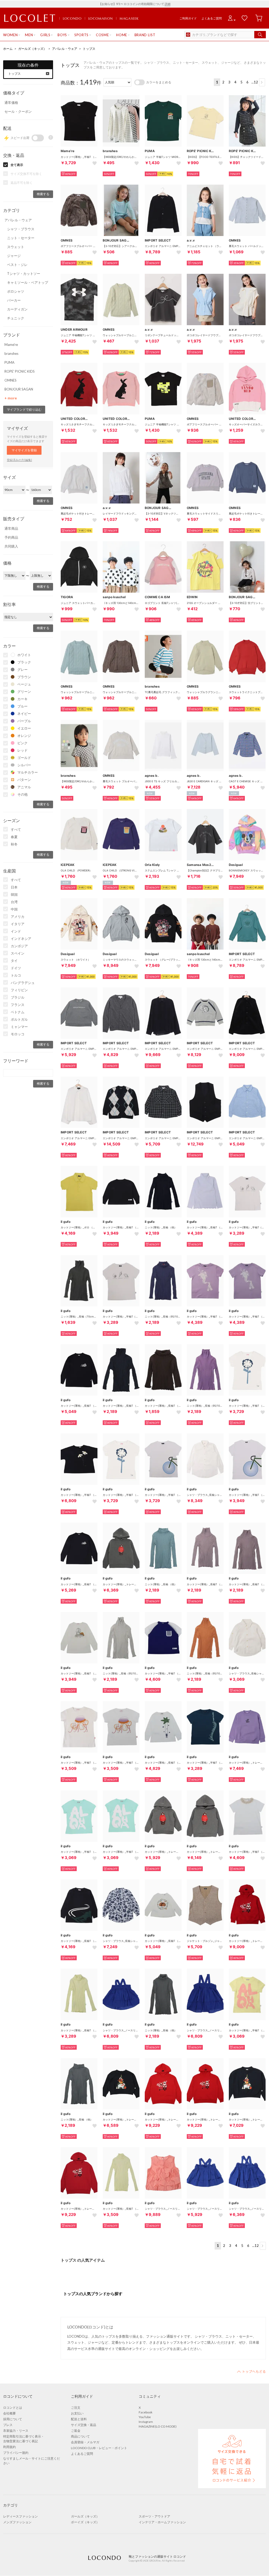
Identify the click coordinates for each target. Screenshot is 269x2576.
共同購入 (11, 546)
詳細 (168, 4)
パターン (24, 780)
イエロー (24, 728)
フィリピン (19, 990)
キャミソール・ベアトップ (28, 282)
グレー (22, 670)
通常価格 (11, 103)
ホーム (8, 49)
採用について (13, 2419)
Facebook (146, 2412)
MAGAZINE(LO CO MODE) (158, 2426)
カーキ (22, 699)
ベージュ (24, 684)
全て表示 (17, 165)
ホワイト (24, 655)
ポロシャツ (16, 291)
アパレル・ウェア (65, 49)
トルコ (16, 975)
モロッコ (18, 1034)
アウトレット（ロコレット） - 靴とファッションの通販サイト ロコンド (30, 18)
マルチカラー (28, 772)
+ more (11, 398)
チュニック (16, 318)
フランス (18, 1005)
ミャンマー (19, 1027)
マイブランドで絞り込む (24, 409)
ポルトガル (19, 1019)
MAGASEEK (129, 18)
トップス (89, 49)
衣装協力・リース (16, 2431)
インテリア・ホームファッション (162, 2522)
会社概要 (9, 2413)
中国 (14, 909)
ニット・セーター (21, 238)
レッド (22, 750)
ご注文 (76, 2408)
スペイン (18, 953)
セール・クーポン (18, 111)
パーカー (14, 300)
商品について (80, 2436)
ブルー (22, 706)
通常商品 (11, 528)
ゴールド (24, 758)
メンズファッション (17, 2522)
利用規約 (9, 2447)
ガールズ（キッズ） (32, 49)
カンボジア (19, 946)
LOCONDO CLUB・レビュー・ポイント (99, 2448)
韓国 (14, 895)
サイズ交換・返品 (84, 2425)
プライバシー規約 (16, 2453)
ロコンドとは (13, 2408)
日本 (14, 887)
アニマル (24, 787)
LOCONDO (72, 18)
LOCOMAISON (101, 18)
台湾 (14, 902)
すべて (16, 829)
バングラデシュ (23, 983)
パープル (24, 721)
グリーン (24, 692)
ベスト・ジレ (17, 265)
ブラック (24, 662)
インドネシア (21, 939)
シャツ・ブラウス (21, 229)
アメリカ (18, 917)
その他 (22, 794)
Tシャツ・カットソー (24, 274)
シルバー (24, 765)
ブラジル (18, 997)
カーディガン (17, 309)
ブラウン (24, 677)
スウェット (16, 247)
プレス (8, 2425)
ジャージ (14, 256)
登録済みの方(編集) (19, 460)
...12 (255, 82)
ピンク (22, 743)
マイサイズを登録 (24, 450)
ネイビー (24, 714)
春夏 (14, 837)
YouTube (145, 2417)
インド (16, 931)
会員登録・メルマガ (85, 2442)
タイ (14, 961)
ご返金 (76, 2431)
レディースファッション (20, 2516)
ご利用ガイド (188, 18)
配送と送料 (79, 2419)
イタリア (18, 924)
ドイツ (16, 968)
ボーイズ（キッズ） (85, 2522)
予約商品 (11, 537)
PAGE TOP (251, 2371)
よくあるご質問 (212, 18)
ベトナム (18, 1012)
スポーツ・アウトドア (154, 2516)
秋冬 (14, 844)
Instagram (146, 2422)
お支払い (77, 2413)
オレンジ (24, 736)
